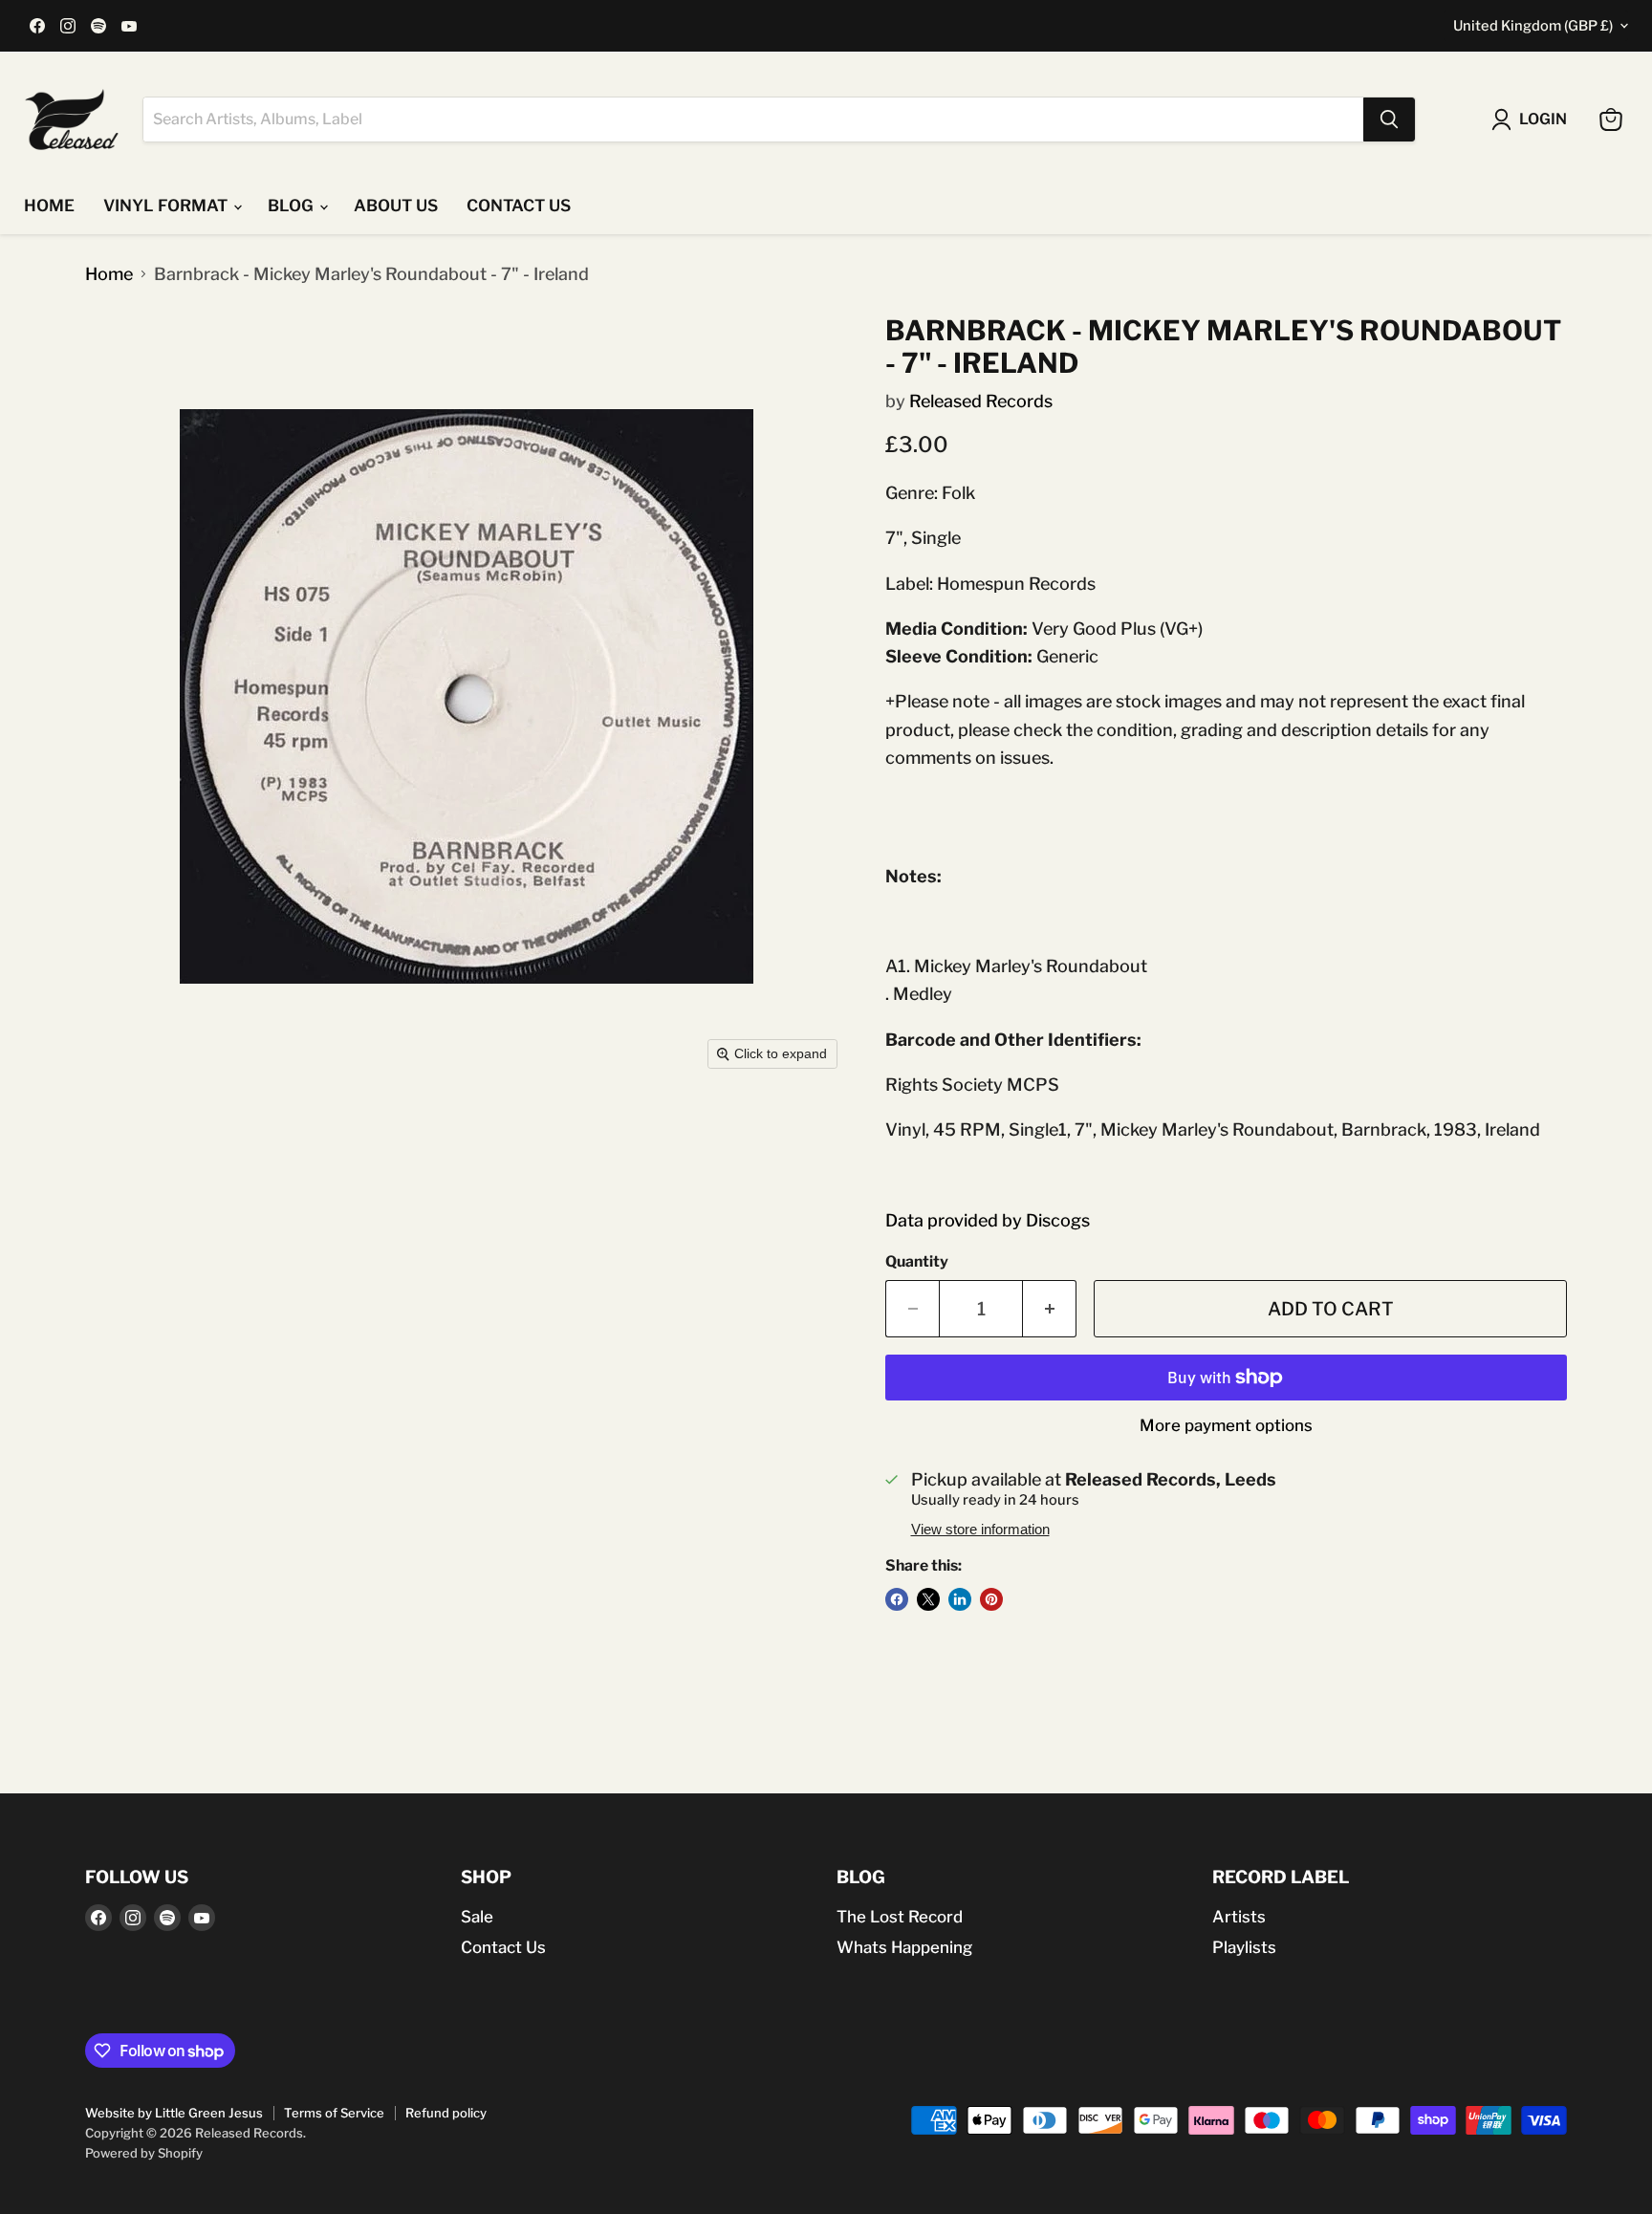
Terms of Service (334, 2113)
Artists (1239, 1917)
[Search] (1389, 119)
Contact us (519, 206)
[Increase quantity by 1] (1050, 1309)
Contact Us (503, 1947)
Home (49, 206)
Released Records (981, 401)
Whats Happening (904, 1947)
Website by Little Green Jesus (174, 2113)
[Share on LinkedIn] (960, 1599)
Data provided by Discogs (988, 1220)
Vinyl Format (167, 206)
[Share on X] (928, 1599)
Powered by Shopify (144, 2153)
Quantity (917, 1262)
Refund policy (446, 2113)
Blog (293, 206)
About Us (396, 206)
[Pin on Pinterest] (991, 1599)
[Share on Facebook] (897, 1599)
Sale (477, 1917)
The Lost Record (900, 1917)
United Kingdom (1533, 26)
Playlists (1244, 1947)
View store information (980, 1530)
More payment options (1226, 1426)
